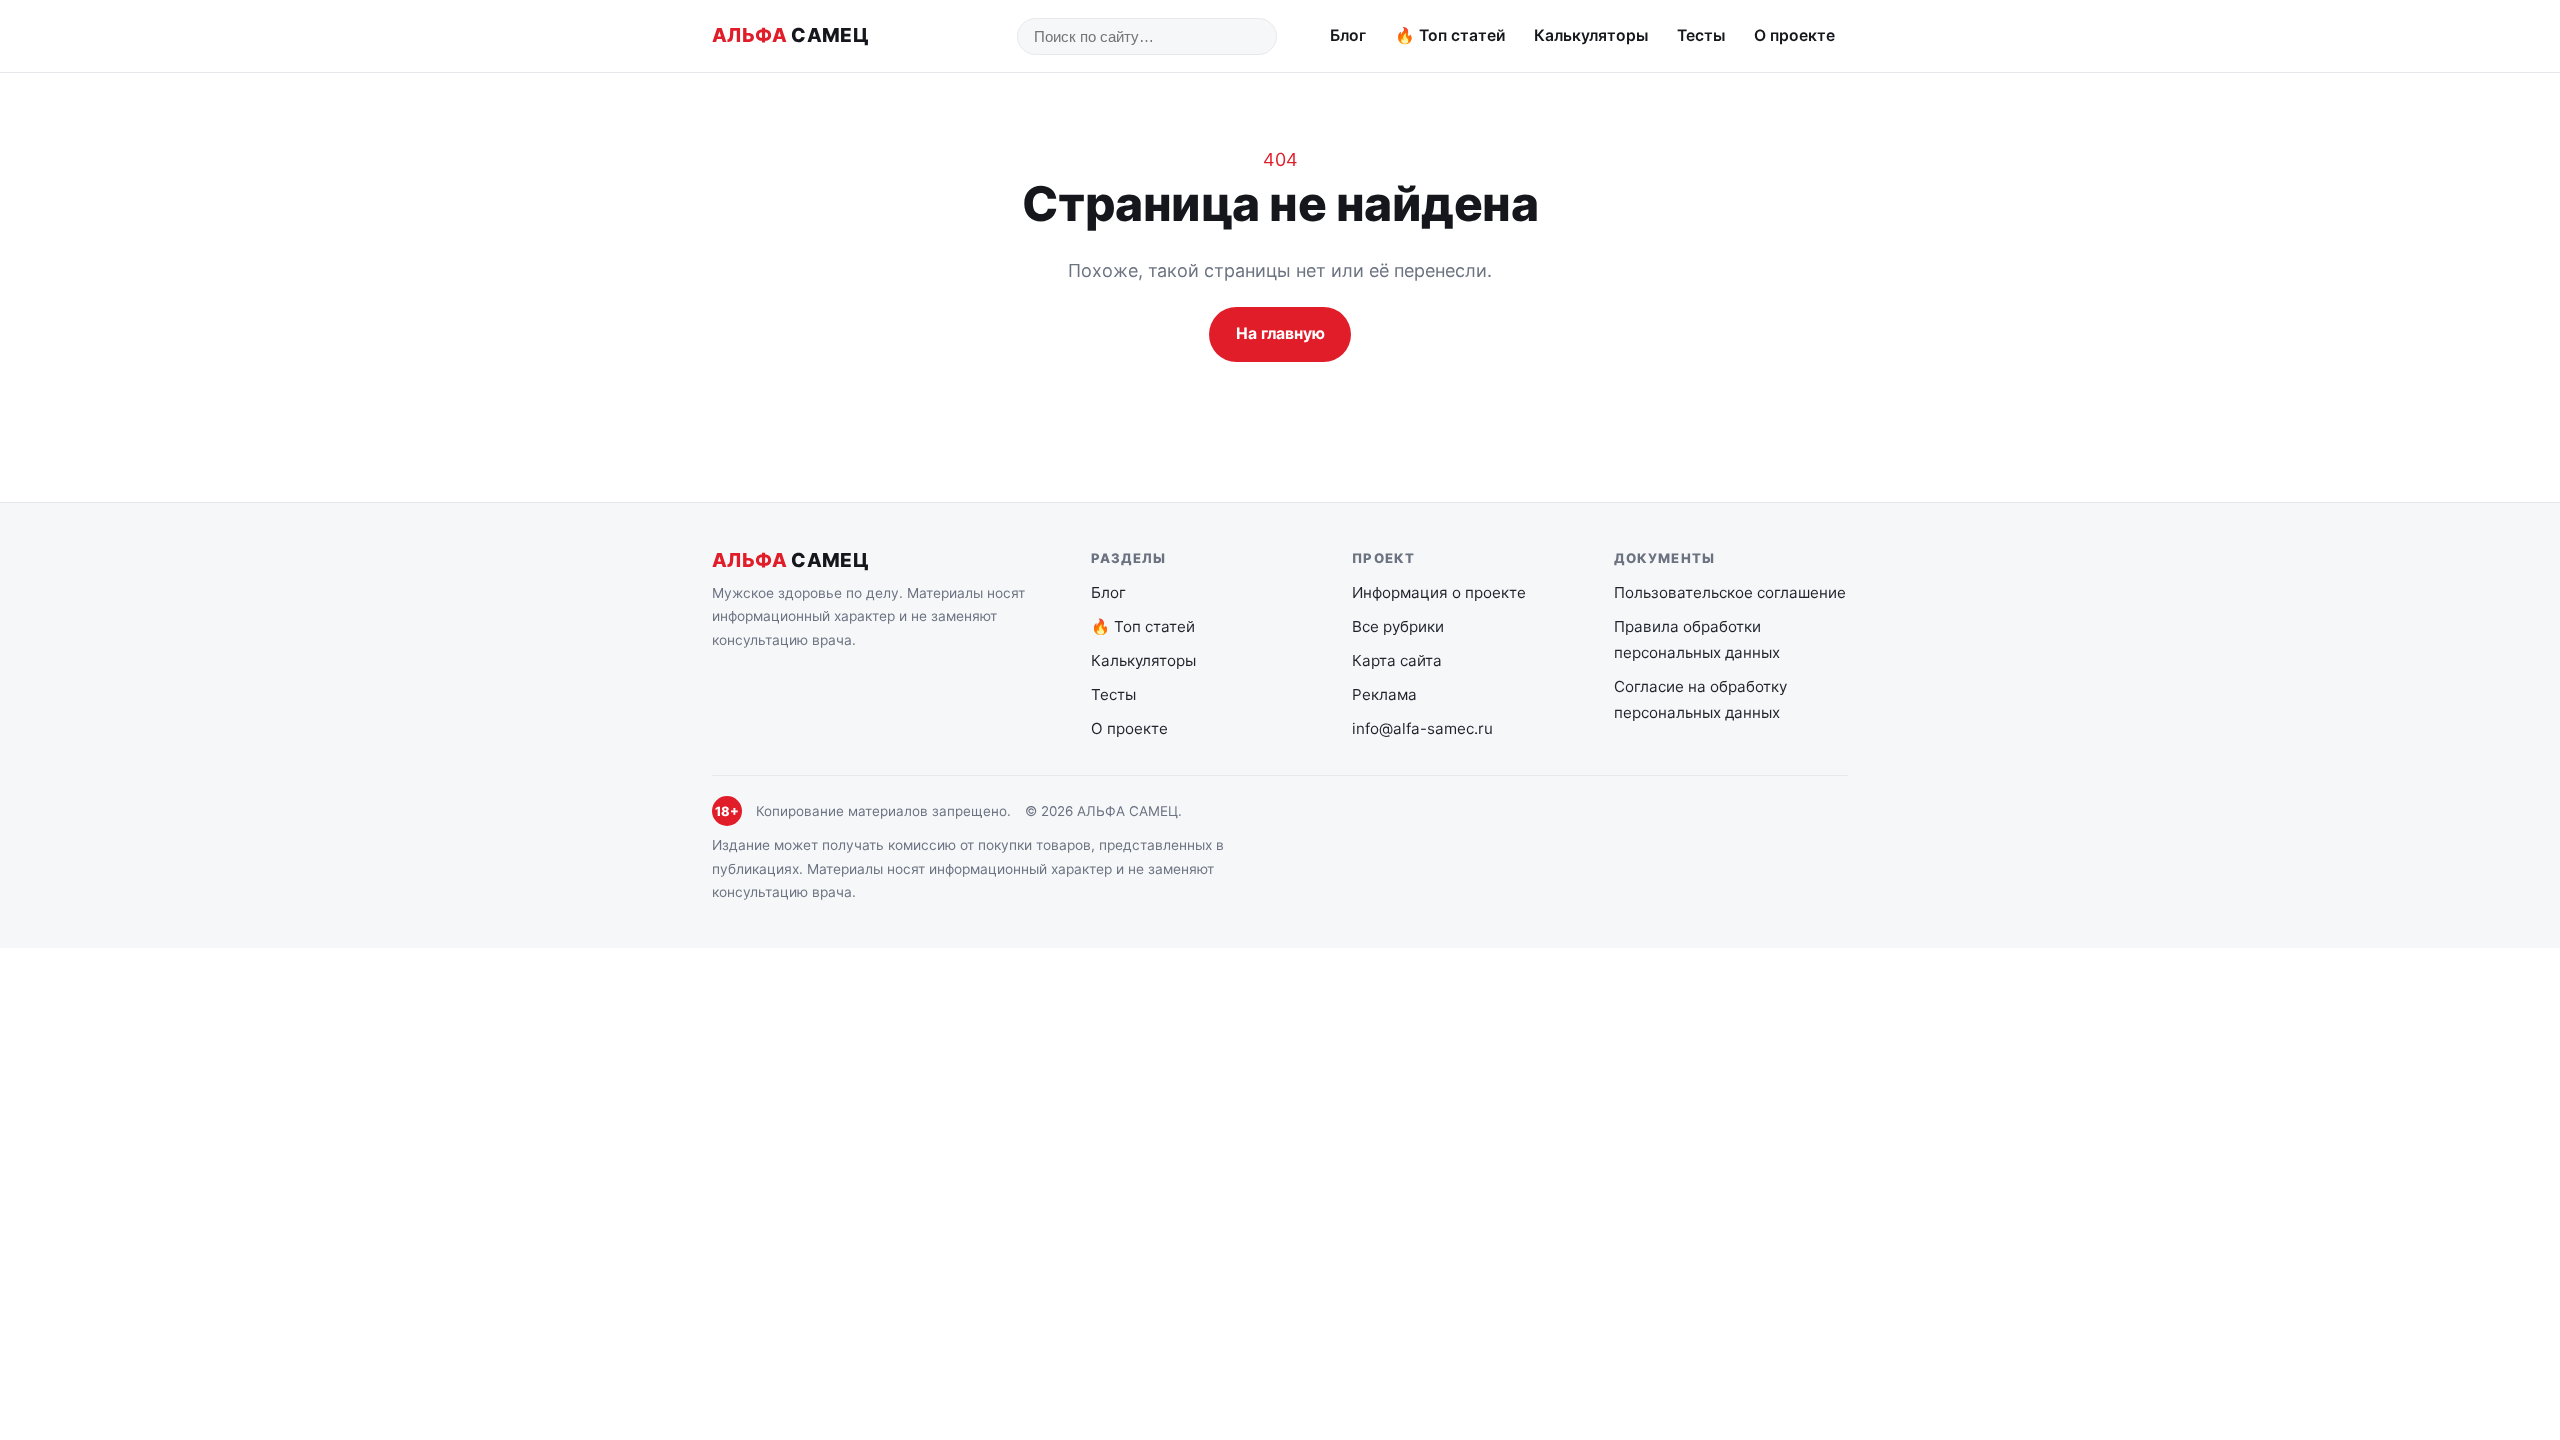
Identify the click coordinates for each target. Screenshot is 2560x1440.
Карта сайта (1397, 660)
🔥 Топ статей (1450, 35)
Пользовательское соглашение (1730, 592)
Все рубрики (1398, 626)
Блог (1348, 35)
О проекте (1794, 35)
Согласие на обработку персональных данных (1700, 699)
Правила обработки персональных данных (1697, 639)
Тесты (1701, 35)
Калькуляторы (1591, 35)
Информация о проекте (1439, 592)
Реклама (1384, 694)
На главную (1280, 333)
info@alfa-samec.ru (1422, 728)
